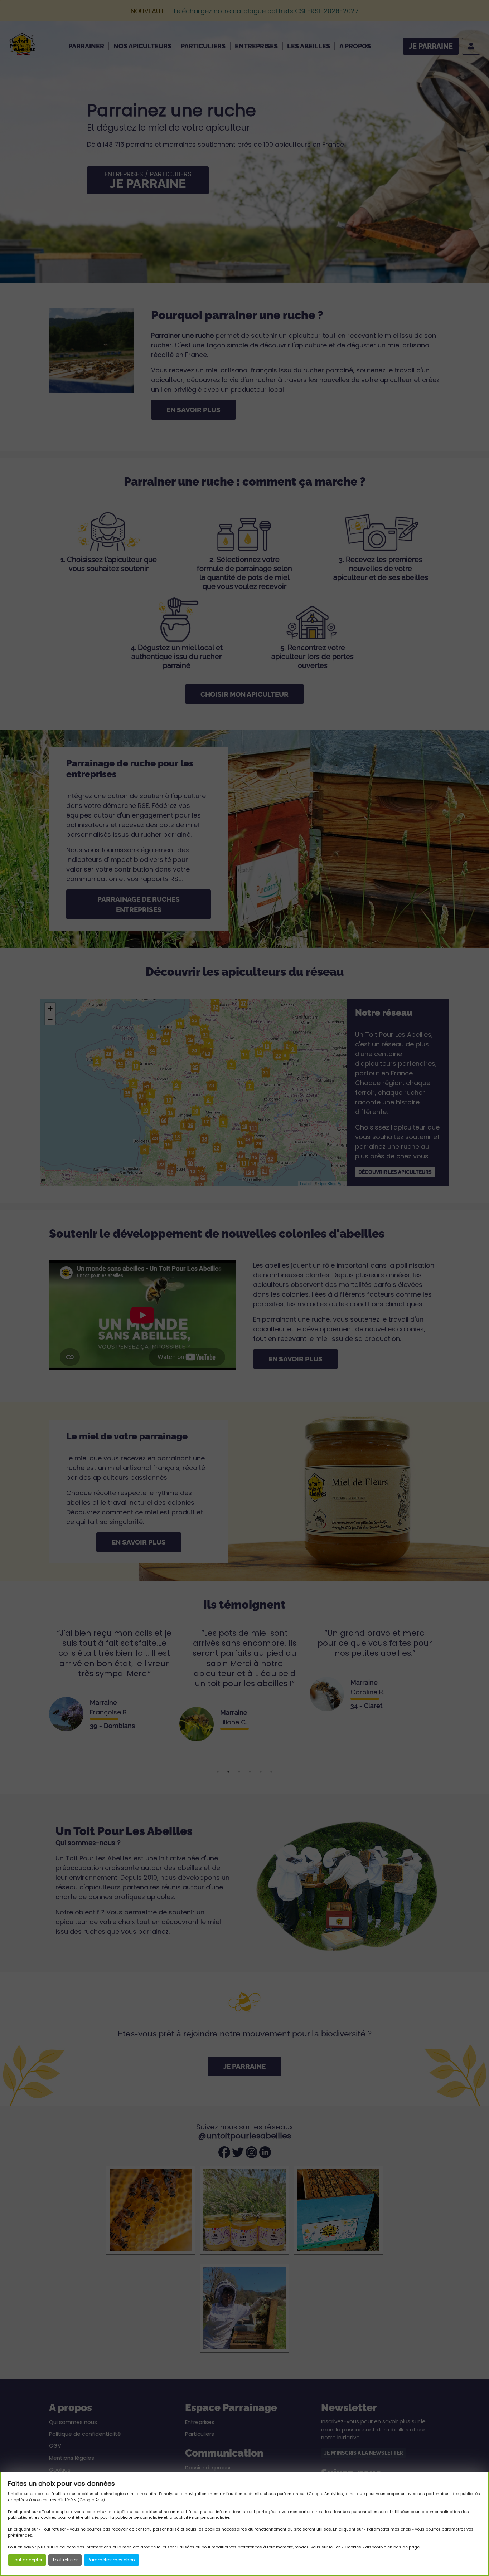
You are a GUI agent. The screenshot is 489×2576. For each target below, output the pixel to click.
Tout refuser (65, 2560)
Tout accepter (27, 2560)
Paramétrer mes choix (112, 2560)
